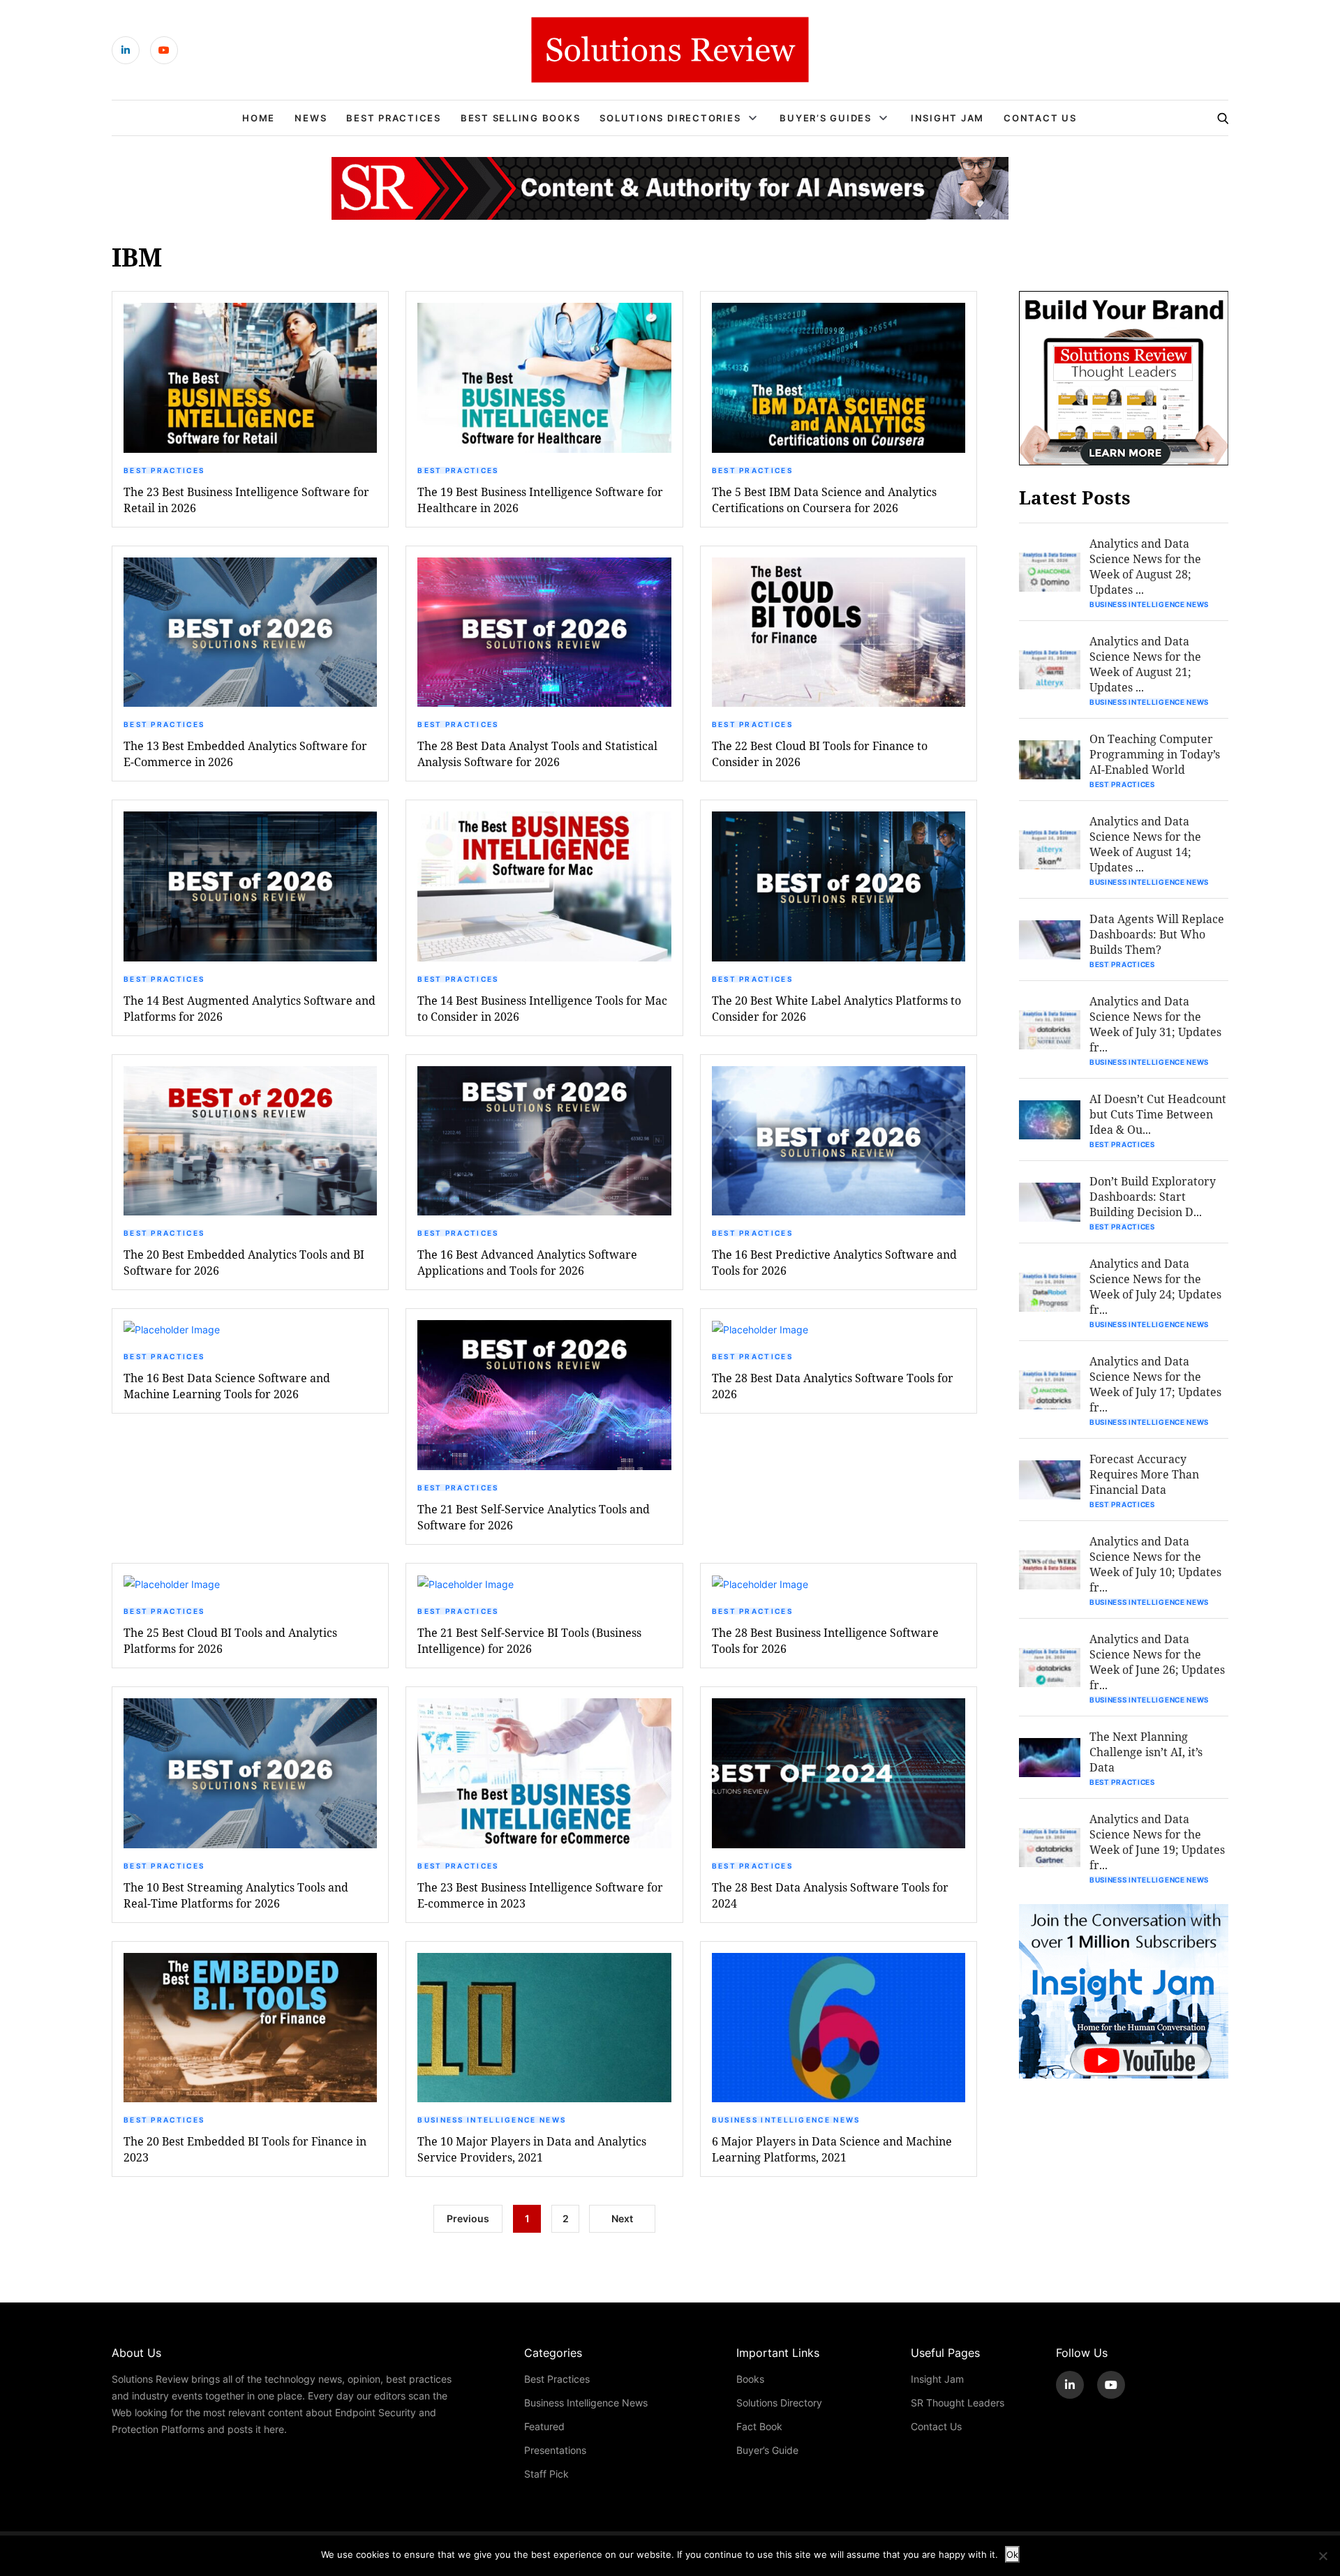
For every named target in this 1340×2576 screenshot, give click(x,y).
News (311, 118)
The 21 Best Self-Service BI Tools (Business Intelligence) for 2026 (529, 1640)
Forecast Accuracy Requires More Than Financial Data (1144, 1474)
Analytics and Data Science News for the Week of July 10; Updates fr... (1155, 1564)
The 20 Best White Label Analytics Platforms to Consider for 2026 (836, 1008)
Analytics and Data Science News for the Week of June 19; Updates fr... (1157, 1842)
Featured (544, 2426)
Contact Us (1040, 118)
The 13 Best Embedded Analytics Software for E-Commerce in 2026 (245, 754)
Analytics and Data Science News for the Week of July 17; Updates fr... (1155, 1384)
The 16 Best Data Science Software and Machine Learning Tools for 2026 (227, 1386)
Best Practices (394, 118)
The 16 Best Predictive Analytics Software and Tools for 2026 (834, 1262)
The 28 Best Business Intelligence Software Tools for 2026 (825, 1640)
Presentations (555, 2450)
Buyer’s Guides (826, 118)
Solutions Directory (779, 2403)
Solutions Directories (670, 118)
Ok (1012, 2554)
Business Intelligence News (492, 2120)
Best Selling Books (521, 118)
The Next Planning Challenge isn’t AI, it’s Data (1146, 1752)
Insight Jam (947, 118)
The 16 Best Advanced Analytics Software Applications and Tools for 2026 (527, 1262)
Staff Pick (546, 2474)
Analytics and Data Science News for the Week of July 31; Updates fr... (1155, 1024)
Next (622, 2218)
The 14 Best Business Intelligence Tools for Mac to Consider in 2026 (542, 1008)
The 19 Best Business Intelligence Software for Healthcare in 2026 (540, 500)
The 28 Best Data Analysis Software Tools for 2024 (830, 1895)
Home (259, 118)
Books (750, 2379)
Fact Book (759, 2426)
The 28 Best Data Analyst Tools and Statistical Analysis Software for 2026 (537, 754)
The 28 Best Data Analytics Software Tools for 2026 (833, 1386)
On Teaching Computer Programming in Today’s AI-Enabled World (1155, 754)
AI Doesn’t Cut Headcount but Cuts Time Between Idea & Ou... (1158, 1114)
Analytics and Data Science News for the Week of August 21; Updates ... (1145, 664)
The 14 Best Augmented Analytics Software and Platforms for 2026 (250, 1008)
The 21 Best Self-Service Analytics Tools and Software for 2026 (534, 1517)
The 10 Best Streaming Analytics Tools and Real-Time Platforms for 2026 (236, 1895)
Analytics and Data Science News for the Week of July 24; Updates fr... (1155, 1286)
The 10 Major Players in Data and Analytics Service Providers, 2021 (532, 2149)
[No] (1323, 2556)
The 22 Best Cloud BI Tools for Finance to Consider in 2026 (820, 754)
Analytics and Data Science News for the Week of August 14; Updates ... (1145, 844)
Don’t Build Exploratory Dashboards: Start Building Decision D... (1153, 1196)
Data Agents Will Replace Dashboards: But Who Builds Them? (1157, 934)
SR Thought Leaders (958, 2403)
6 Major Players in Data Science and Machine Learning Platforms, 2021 (832, 2149)
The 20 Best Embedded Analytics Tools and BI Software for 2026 (244, 1262)
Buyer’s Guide (767, 2450)
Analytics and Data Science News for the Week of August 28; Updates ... (1145, 566)
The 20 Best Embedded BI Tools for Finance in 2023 (245, 2149)
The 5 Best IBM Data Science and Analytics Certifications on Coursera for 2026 (824, 500)
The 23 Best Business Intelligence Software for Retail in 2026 (246, 500)
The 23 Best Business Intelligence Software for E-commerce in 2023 (540, 1895)
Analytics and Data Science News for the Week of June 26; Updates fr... (1157, 1662)
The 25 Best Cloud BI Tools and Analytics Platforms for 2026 (230, 1640)
